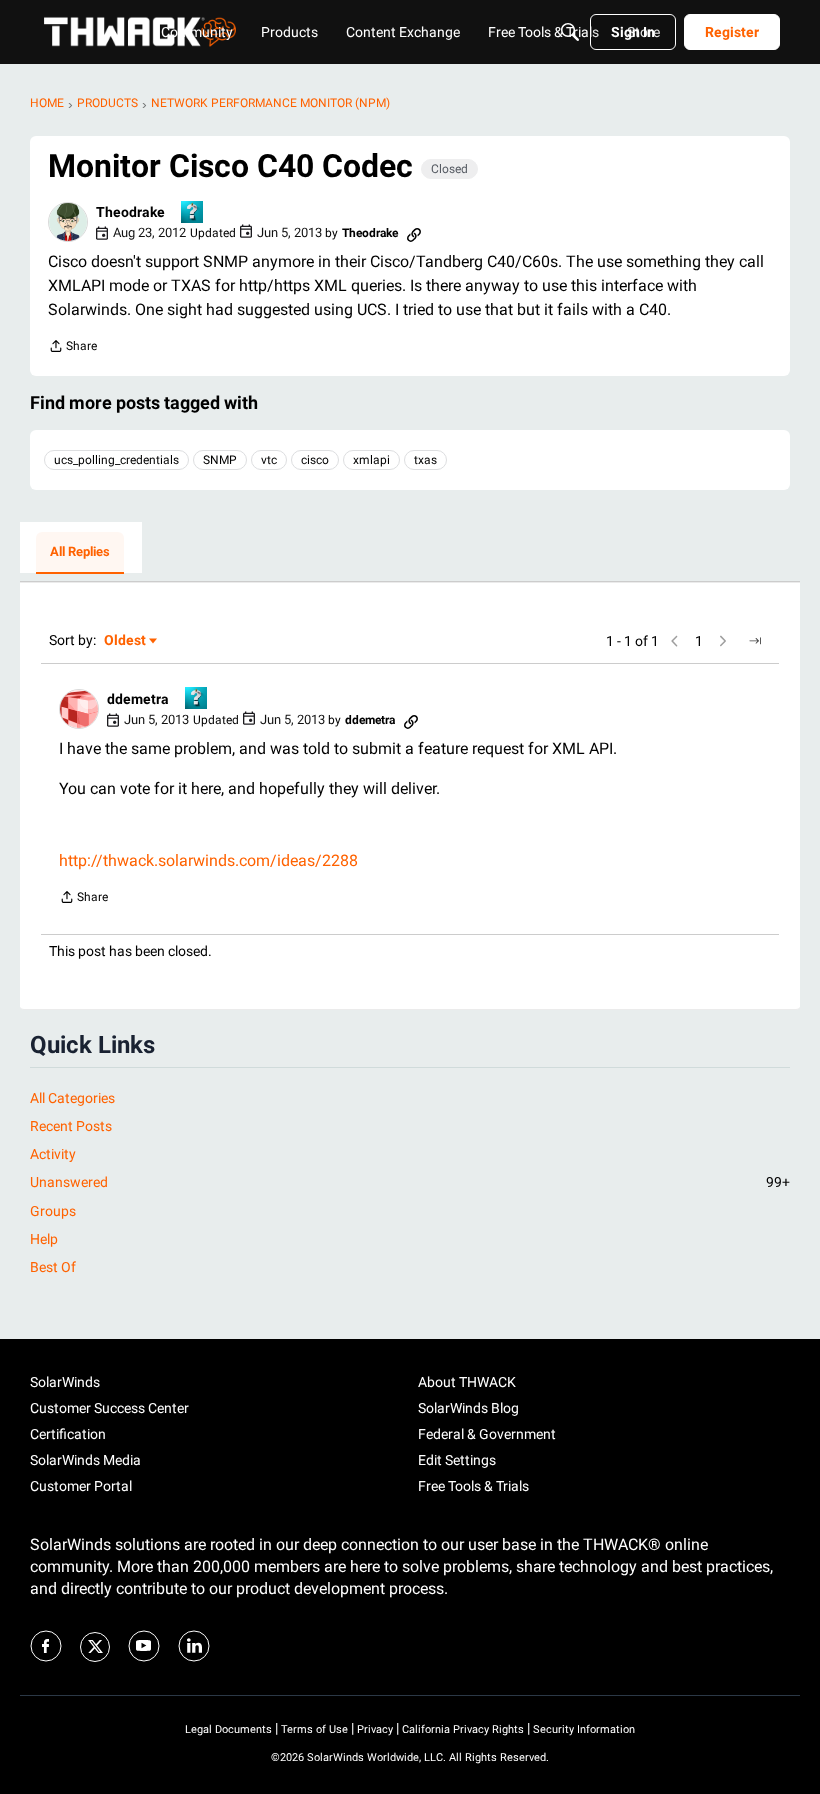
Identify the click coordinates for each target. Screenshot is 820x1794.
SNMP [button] (220, 460)
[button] (68, 222)
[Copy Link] (414, 233)
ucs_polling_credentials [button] (116, 460)
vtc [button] (269, 460)
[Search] (570, 32)
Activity (53, 1154)
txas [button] (425, 460)
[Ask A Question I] (193, 213)
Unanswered (410, 1182)
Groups (53, 1211)
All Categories (72, 1098)
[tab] (80, 553)
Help (44, 1239)
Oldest (126, 641)
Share (72, 348)
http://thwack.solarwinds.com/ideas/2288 (208, 860)
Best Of (53, 1267)
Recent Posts (71, 1126)
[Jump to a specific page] (755, 641)
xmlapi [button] (371, 460)
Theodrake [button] (130, 212)
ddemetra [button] (138, 699)
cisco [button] (315, 460)
